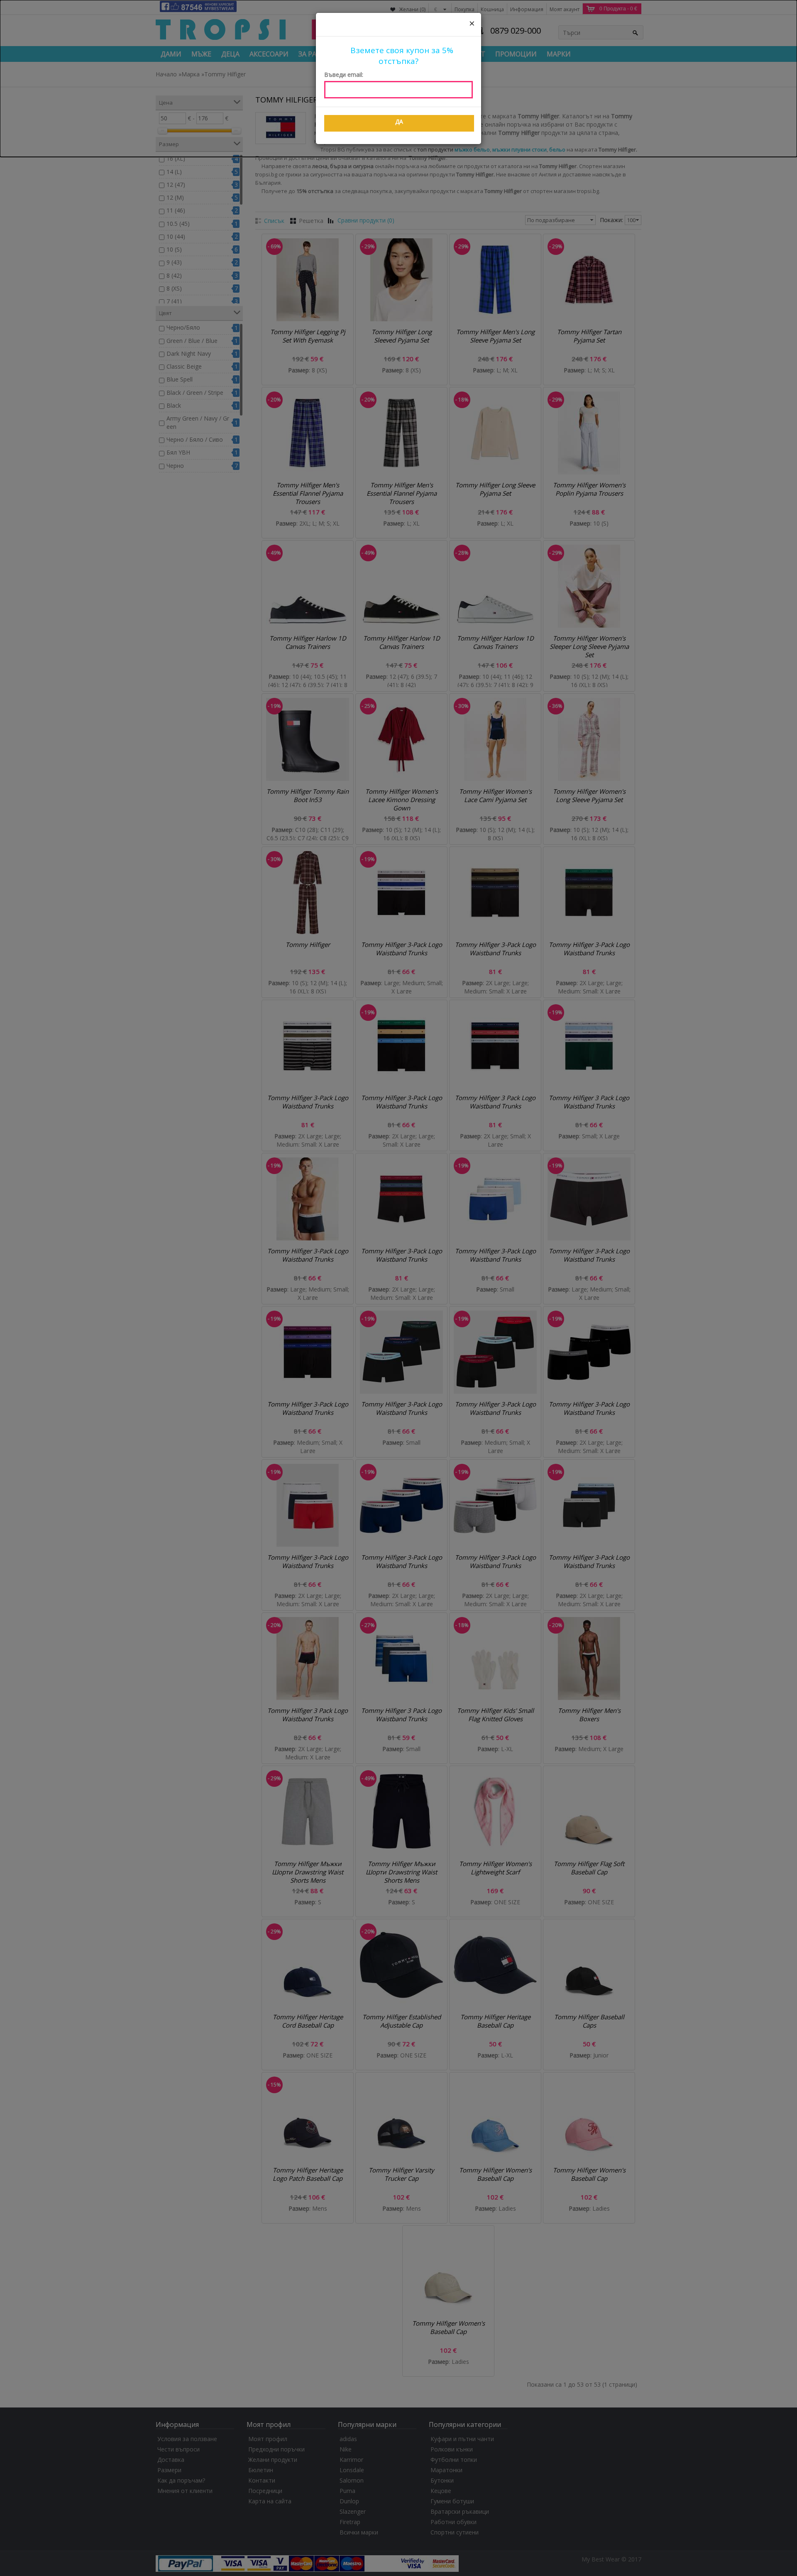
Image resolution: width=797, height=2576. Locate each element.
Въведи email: (344, 75)
